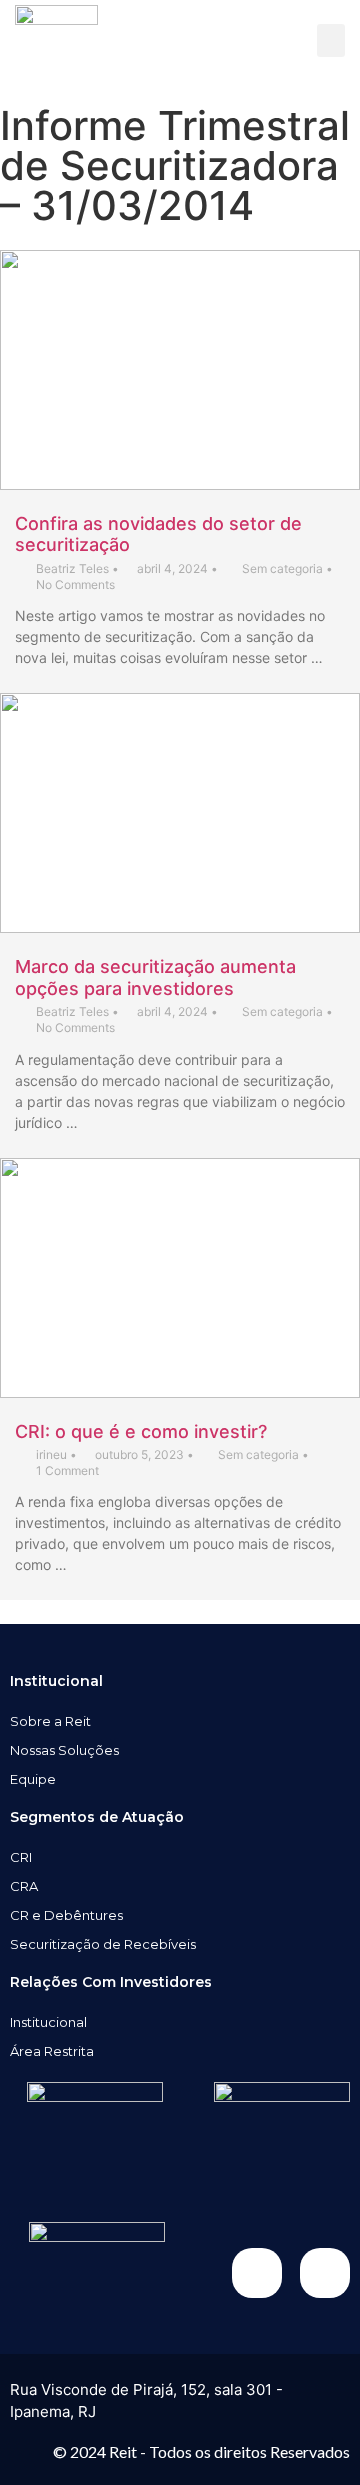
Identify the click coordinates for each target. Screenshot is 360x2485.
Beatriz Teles (72, 568)
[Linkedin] (325, 2273)
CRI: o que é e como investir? (141, 1431)
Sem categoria (282, 568)
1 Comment (67, 1470)
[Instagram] (257, 2273)
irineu (51, 1454)
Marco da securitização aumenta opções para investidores (155, 977)
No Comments (75, 584)
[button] (331, 40)
